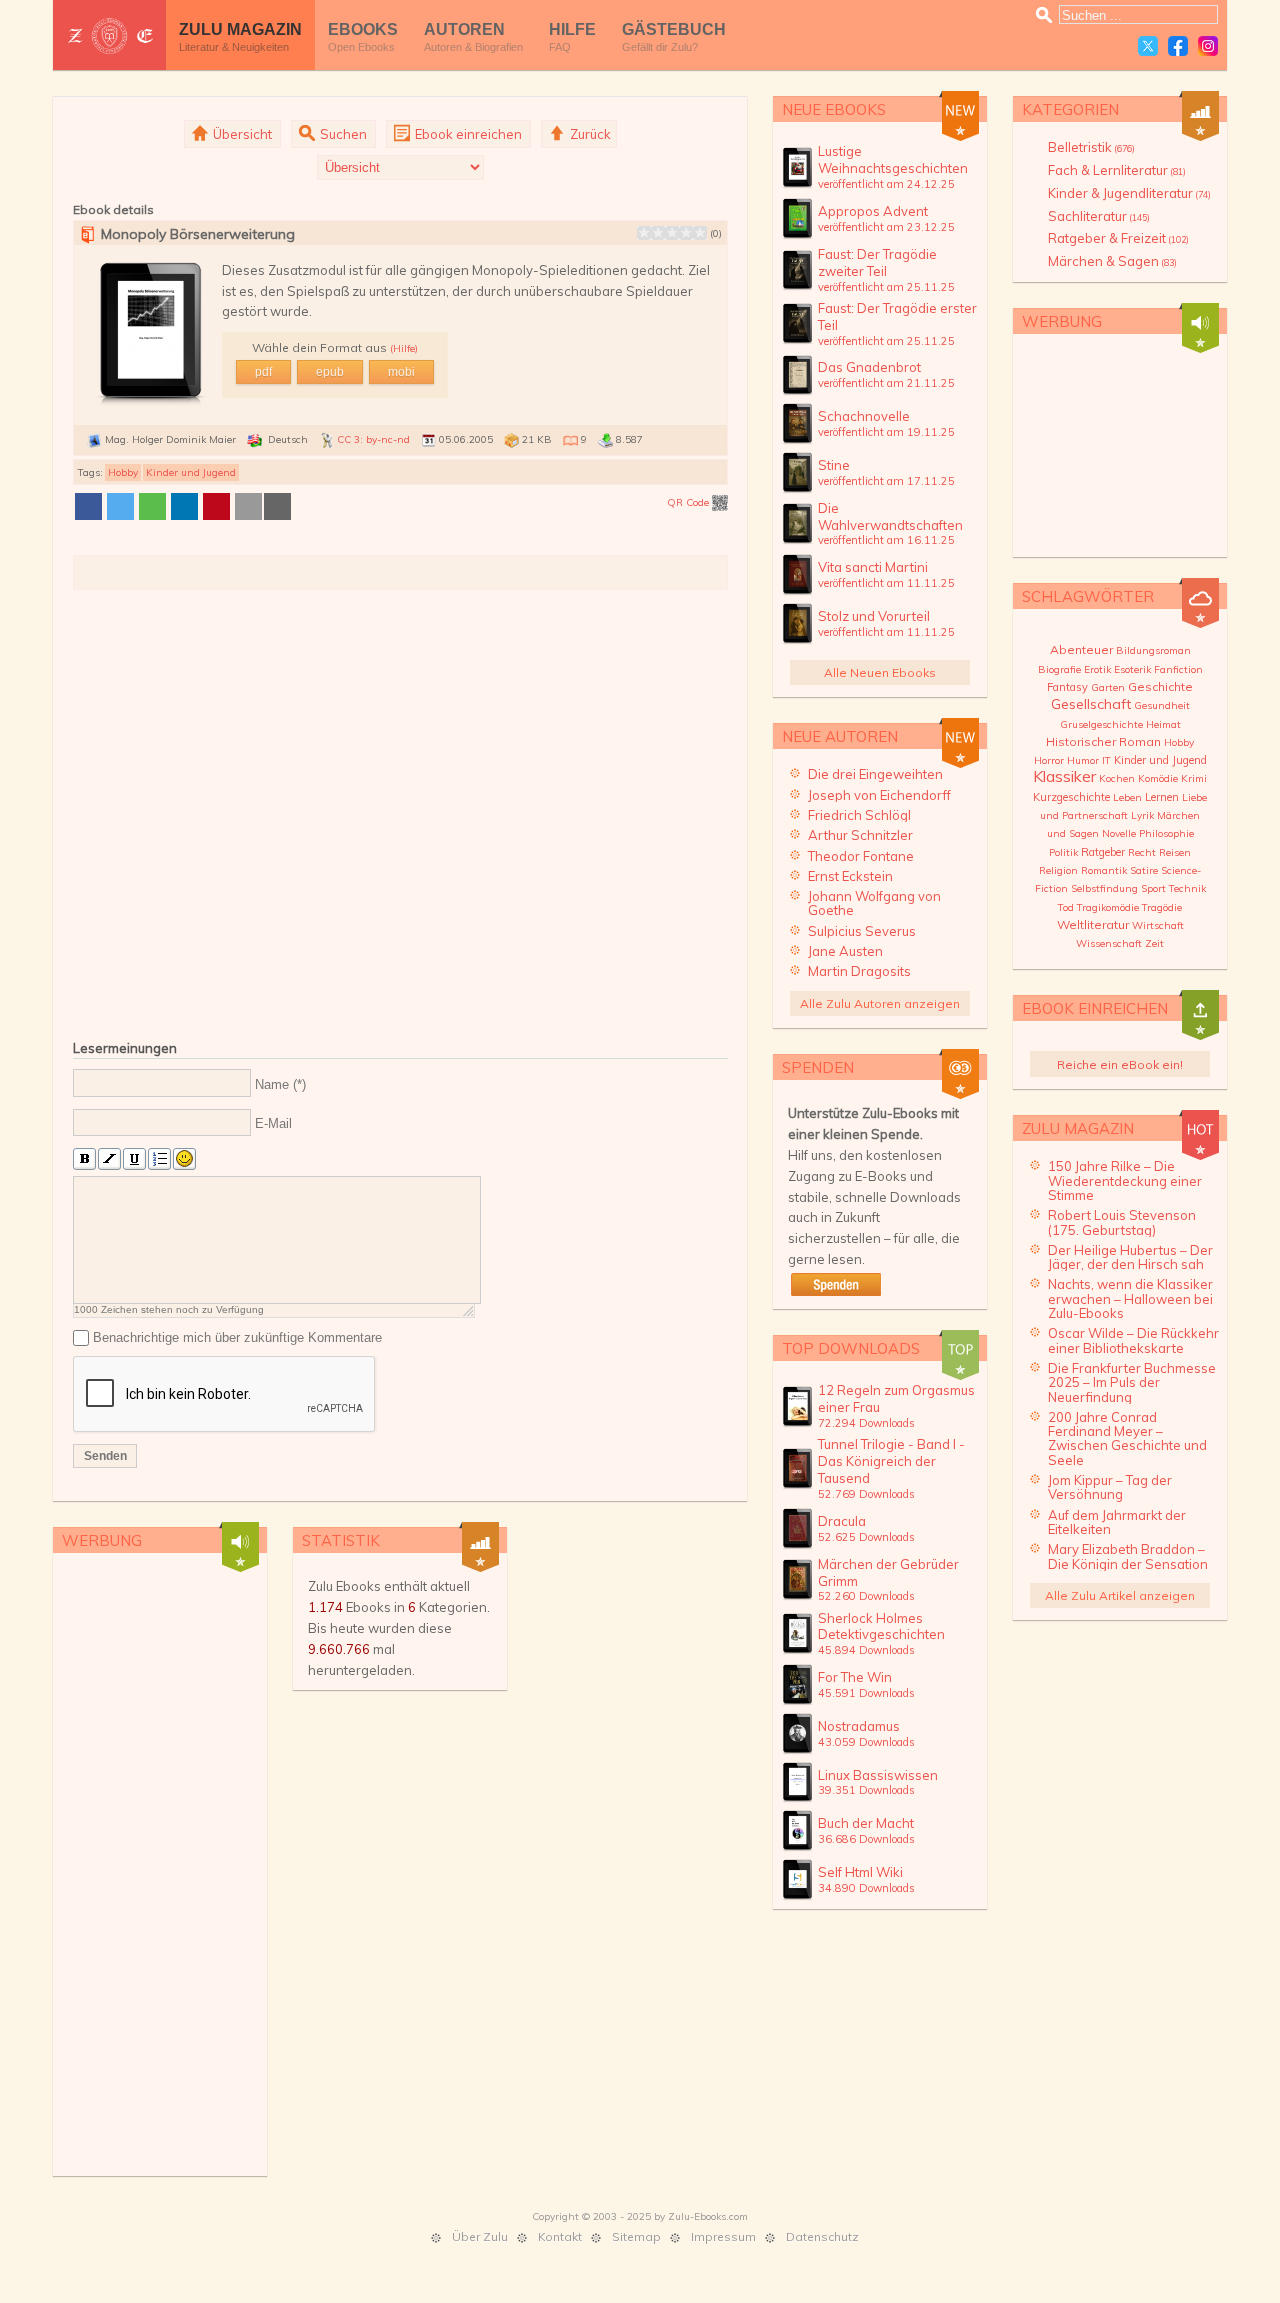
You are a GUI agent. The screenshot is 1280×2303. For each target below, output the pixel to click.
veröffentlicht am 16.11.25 (886, 540)
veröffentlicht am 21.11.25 (886, 383)
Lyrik (1142, 815)
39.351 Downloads (866, 1790)
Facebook (1178, 46)
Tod (1066, 907)
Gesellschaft (1091, 704)
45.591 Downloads (866, 1693)
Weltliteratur (1093, 924)
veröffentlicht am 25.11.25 (886, 287)
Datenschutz (822, 2236)
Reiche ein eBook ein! (1120, 1064)
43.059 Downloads (866, 1742)
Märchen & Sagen (1112, 261)
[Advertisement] (400, 810)
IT (1106, 760)
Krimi (1194, 778)
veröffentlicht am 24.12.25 (886, 184)
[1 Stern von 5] (644, 233)
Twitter (1148, 46)
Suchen (342, 134)
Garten (1108, 687)
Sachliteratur (1099, 216)
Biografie (1059, 669)
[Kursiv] (109, 1159)
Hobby (123, 472)
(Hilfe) (404, 348)
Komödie (1158, 778)
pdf (263, 372)
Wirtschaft (1158, 925)
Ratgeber (1103, 852)
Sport (1153, 888)
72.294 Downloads (866, 1423)
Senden (105, 1456)
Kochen (1117, 778)
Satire (1144, 870)
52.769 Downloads (866, 1494)
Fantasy (1067, 687)
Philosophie (1166, 833)
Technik (1187, 888)
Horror (1049, 760)
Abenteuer (1081, 649)
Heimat (1163, 724)
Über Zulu (480, 2236)
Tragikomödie (1108, 907)
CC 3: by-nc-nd (373, 439)
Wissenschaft (1109, 943)
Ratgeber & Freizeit (1118, 238)
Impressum (723, 2236)
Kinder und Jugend (191, 472)
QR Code (689, 502)
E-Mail (273, 1123)
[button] (88, 506)
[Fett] (84, 1159)
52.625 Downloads (866, 1537)
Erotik (1097, 669)
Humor (1083, 760)
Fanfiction (1178, 669)
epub (330, 372)
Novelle (1119, 833)
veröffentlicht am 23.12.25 (886, 227)
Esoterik (1132, 669)
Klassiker (1064, 776)
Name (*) (280, 1083)
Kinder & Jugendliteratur (1129, 193)
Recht (1142, 852)
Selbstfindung (1104, 888)
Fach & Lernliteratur (1117, 170)
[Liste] (159, 1159)
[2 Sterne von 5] (651, 233)
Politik (1063, 852)
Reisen (1175, 852)
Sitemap (636, 2236)
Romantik (1104, 870)
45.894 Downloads (866, 1650)
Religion (1058, 870)
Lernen (1162, 797)
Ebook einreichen (467, 134)
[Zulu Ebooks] (109, 35)
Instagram (1208, 46)
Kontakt (560, 2236)
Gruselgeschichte (1101, 724)
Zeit (1154, 943)
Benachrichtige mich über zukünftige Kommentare (237, 1337)
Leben (1127, 797)
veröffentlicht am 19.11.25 (886, 432)
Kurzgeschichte (1071, 797)
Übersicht (241, 134)
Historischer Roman (1103, 741)
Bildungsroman (1153, 650)
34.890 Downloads (866, 1888)
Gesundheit (1162, 705)
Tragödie (1162, 907)
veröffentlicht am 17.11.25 (886, 481)
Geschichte (1160, 686)
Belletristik (1091, 147)
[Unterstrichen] (134, 1159)
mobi (401, 372)
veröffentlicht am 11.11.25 (886, 583)
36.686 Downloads (866, 1839)
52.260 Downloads (866, 1596)
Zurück (589, 134)
